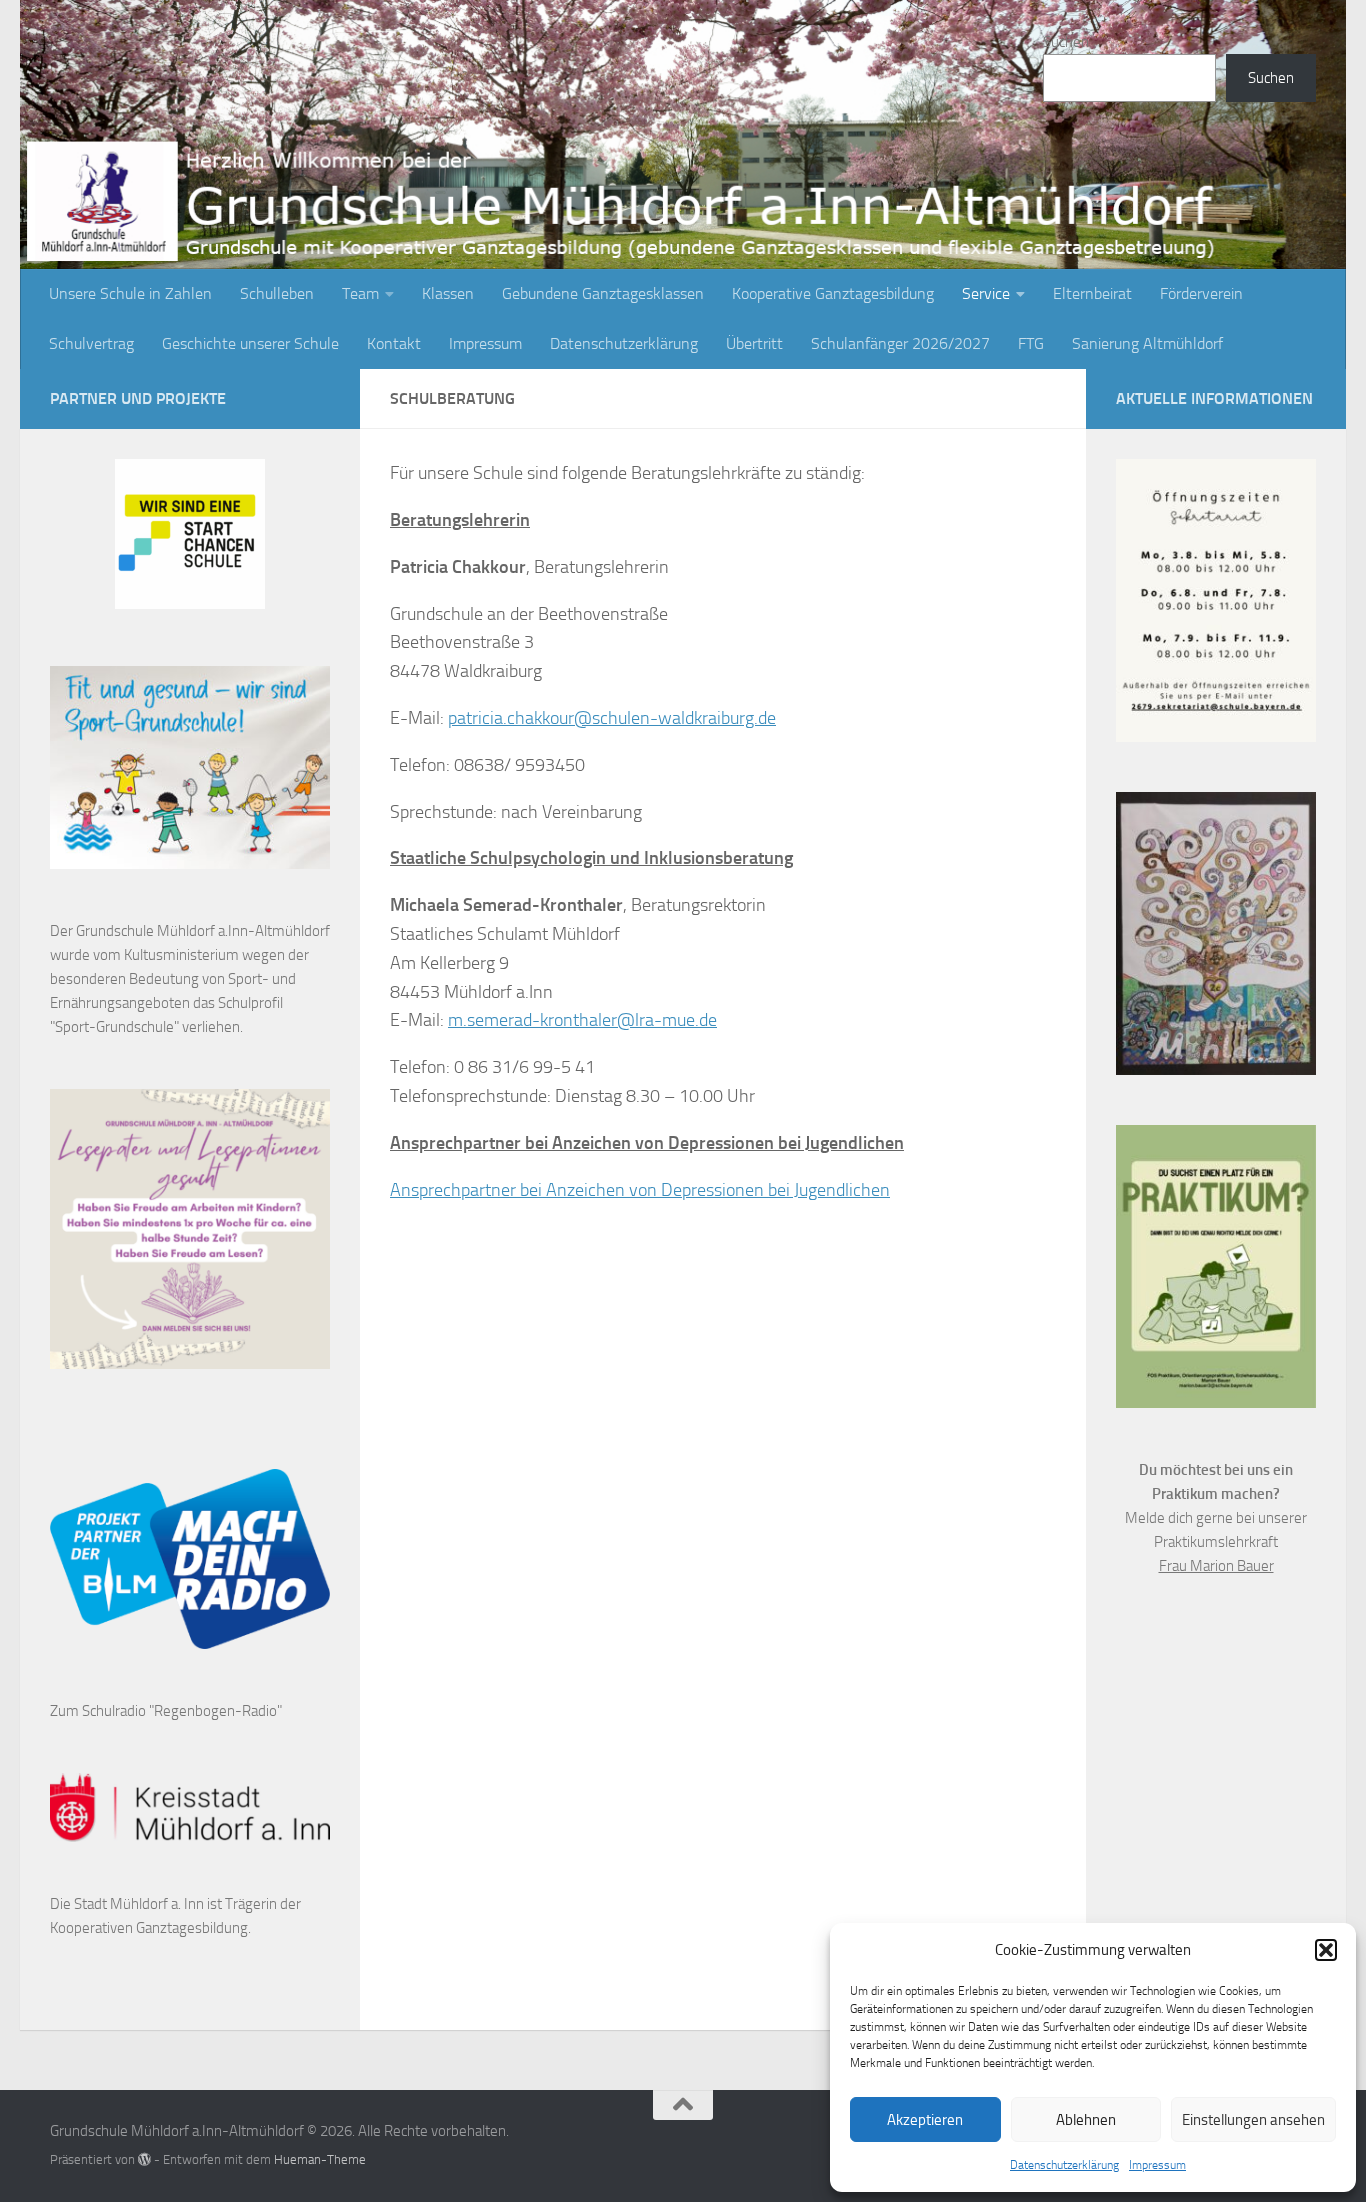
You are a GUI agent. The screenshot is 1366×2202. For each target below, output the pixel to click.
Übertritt (754, 343)
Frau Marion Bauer (1216, 1566)
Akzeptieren (925, 2120)
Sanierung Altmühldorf (1147, 343)
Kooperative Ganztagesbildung (833, 293)
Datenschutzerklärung (1064, 2165)
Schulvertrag (91, 343)
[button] (1326, 1950)
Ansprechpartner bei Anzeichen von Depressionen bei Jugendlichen (640, 1190)
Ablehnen (1086, 2120)
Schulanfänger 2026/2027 (900, 343)
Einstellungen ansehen (1253, 2120)
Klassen (448, 293)
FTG (1031, 343)
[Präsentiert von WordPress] (144, 2159)
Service (986, 293)
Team (360, 293)
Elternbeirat (1092, 293)
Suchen (1066, 42)
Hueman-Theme (320, 2159)
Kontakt (394, 343)
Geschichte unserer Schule (250, 343)
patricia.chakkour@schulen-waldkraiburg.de (612, 718)
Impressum (1157, 2165)
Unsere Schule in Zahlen (130, 293)
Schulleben (277, 293)
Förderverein (1201, 293)
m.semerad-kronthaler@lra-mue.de (582, 1020)
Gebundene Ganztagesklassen (603, 293)
